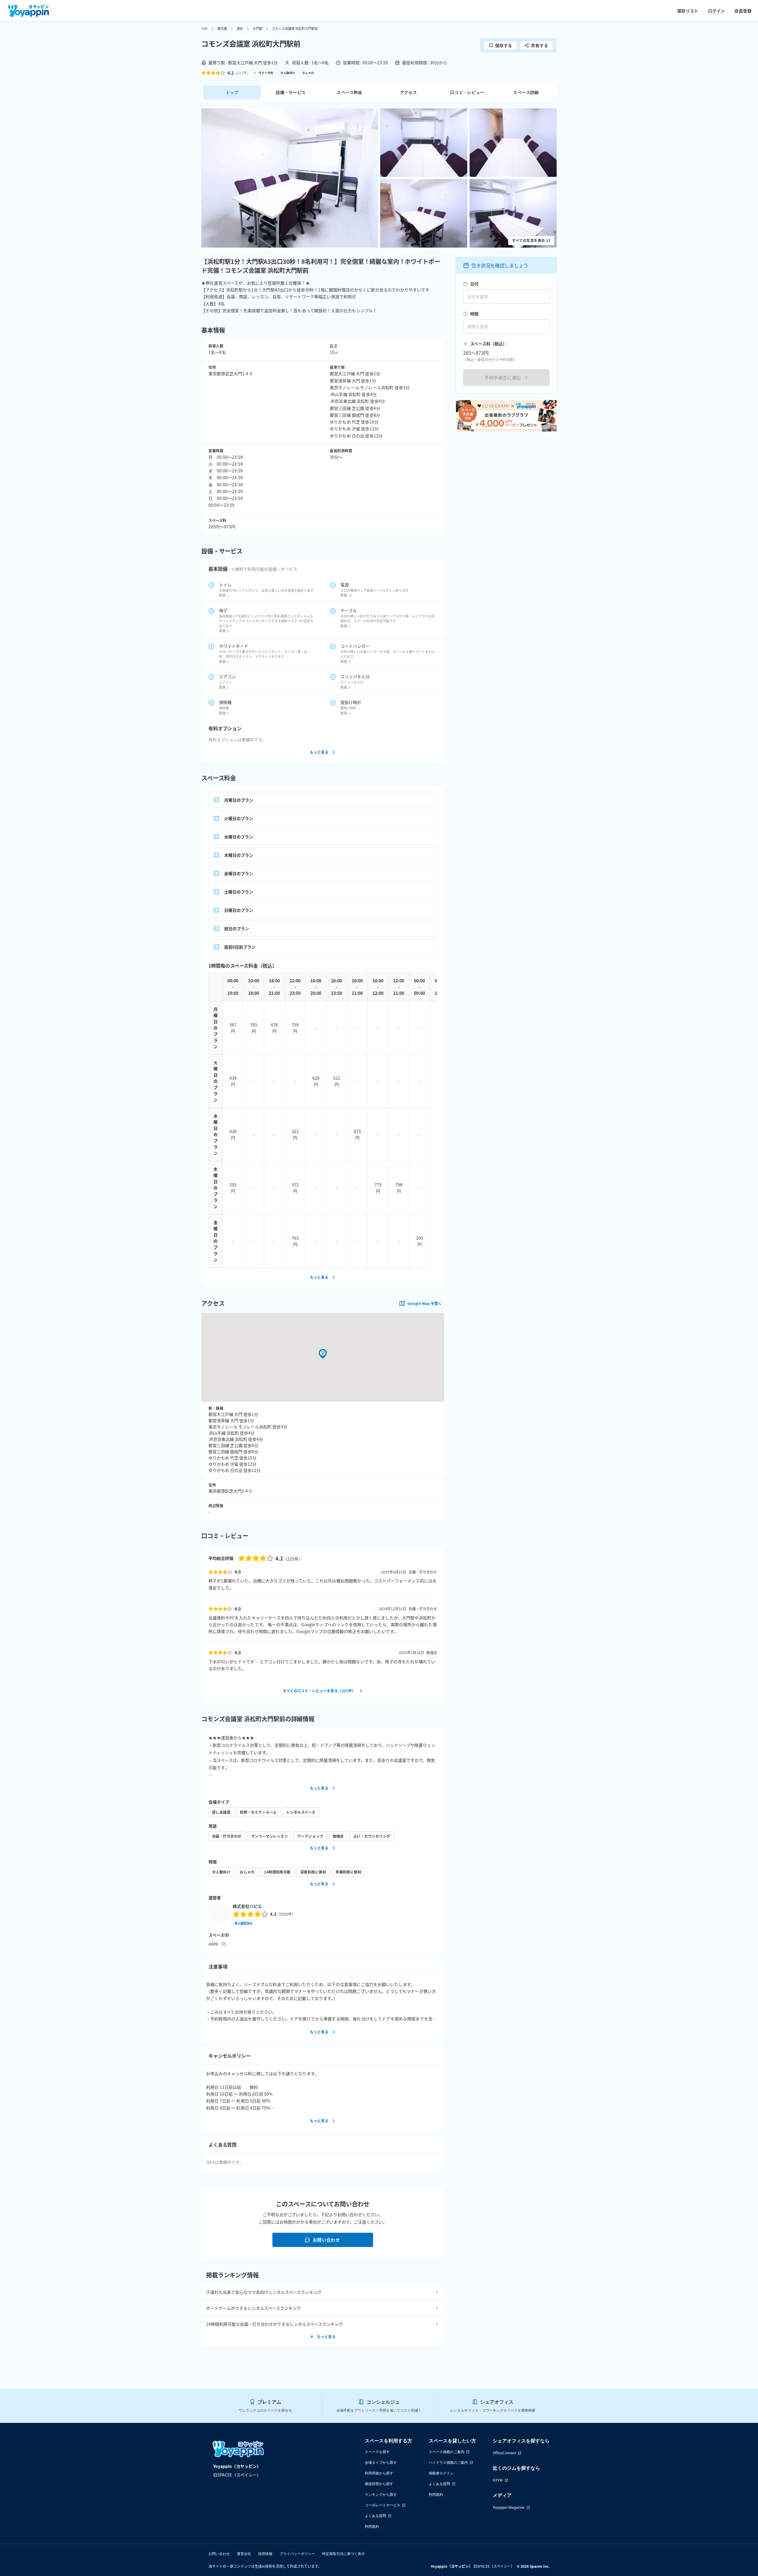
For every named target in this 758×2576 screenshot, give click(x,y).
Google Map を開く (425, 1303)
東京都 (222, 28)
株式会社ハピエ (247, 1906)
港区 (240, 28)
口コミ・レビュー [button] (467, 92)
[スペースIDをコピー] (224, 1944)
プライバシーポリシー (297, 2554)
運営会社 (244, 2554)
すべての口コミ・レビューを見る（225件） (319, 1691)
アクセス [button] (409, 92)
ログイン (717, 11)
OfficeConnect (504, 2453)
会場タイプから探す (381, 2462)
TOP (205, 28)
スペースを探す (377, 2452)
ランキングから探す (381, 2494)
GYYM (498, 2480)
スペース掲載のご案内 (447, 2452)
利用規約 (372, 2526)
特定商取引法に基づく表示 (343, 2554)
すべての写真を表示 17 (531, 240)
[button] (290, 178)
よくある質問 (375, 2516)
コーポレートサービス (383, 2505)
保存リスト (688, 11)
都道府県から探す (379, 2484)
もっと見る (319, 752)
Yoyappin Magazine (509, 2507)
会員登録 (743, 11)
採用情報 (265, 2554)
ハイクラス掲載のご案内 (448, 2462)
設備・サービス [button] (291, 92)
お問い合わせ (326, 2240)
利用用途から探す (379, 2473)
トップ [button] (232, 92)
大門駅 (257, 28)
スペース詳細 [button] (526, 92)
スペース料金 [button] (349, 92)
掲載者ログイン (441, 2473)
